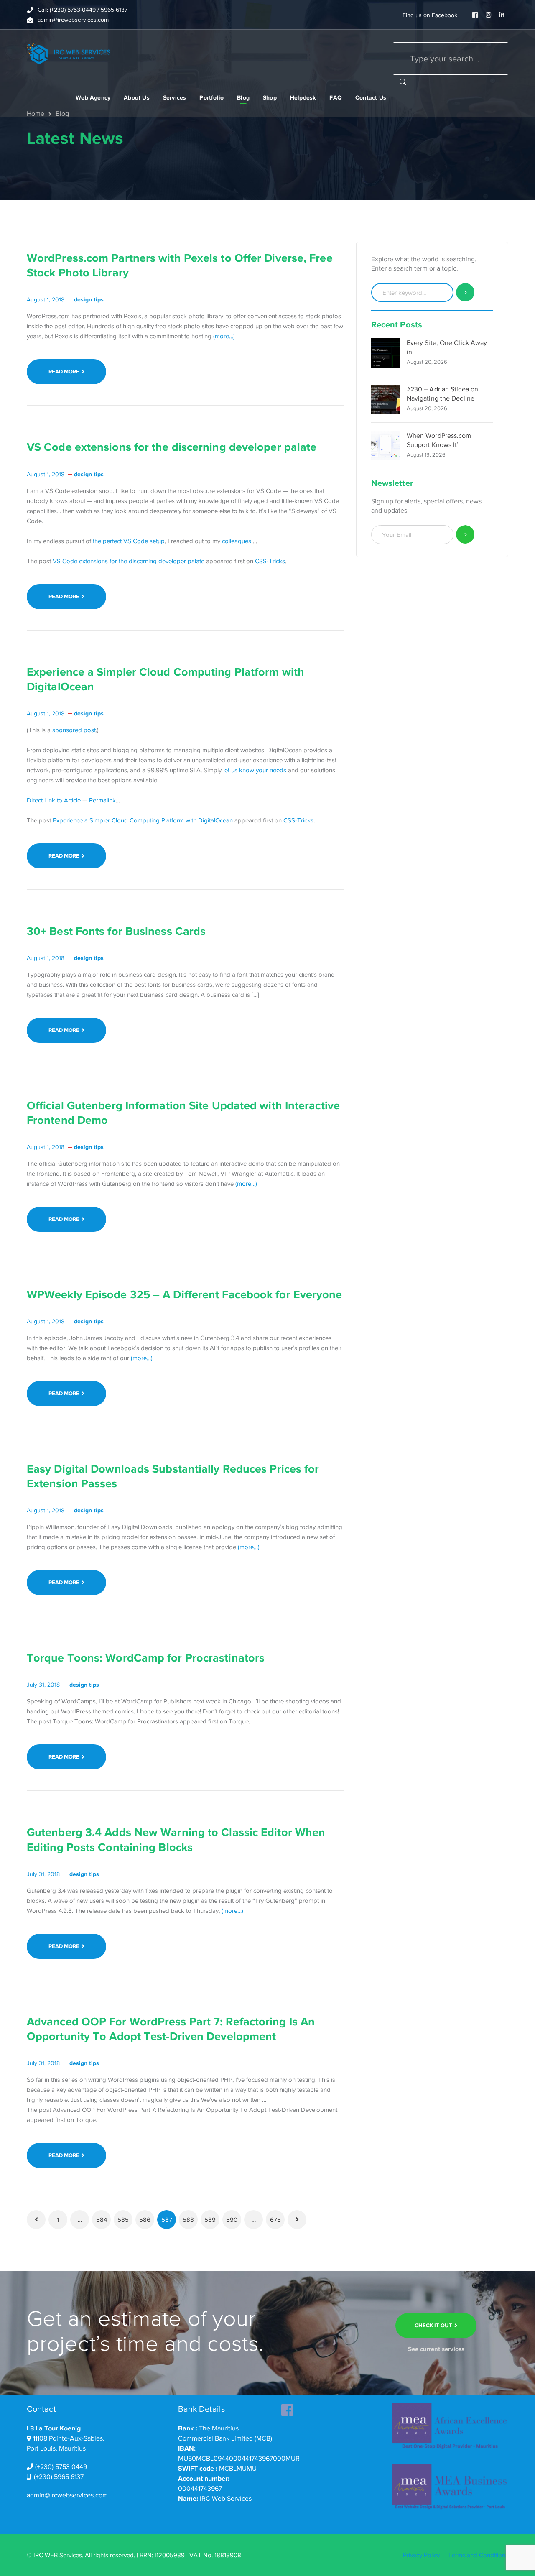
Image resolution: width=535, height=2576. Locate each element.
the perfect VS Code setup (129, 541)
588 (188, 2220)
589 (210, 2220)
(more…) (224, 336)
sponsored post (74, 730)
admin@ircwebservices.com (67, 2495)
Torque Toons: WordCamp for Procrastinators (146, 1658)
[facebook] (287, 2408)
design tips (89, 299)
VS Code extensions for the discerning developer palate (172, 447)
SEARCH (403, 82)
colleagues (237, 541)
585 (123, 2220)
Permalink (102, 800)
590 (232, 2220)
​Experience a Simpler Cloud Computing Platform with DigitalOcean (143, 820)
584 (102, 2220)
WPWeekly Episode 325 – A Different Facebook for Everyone (185, 1294)
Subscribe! (465, 535)
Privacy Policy (421, 2555)
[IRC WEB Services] (69, 53)
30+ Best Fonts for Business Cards (116, 931)
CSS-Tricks (270, 561)
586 (145, 2220)
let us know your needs (255, 770)
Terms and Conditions (478, 2555)
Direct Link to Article (54, 800)
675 (275, 2220)
